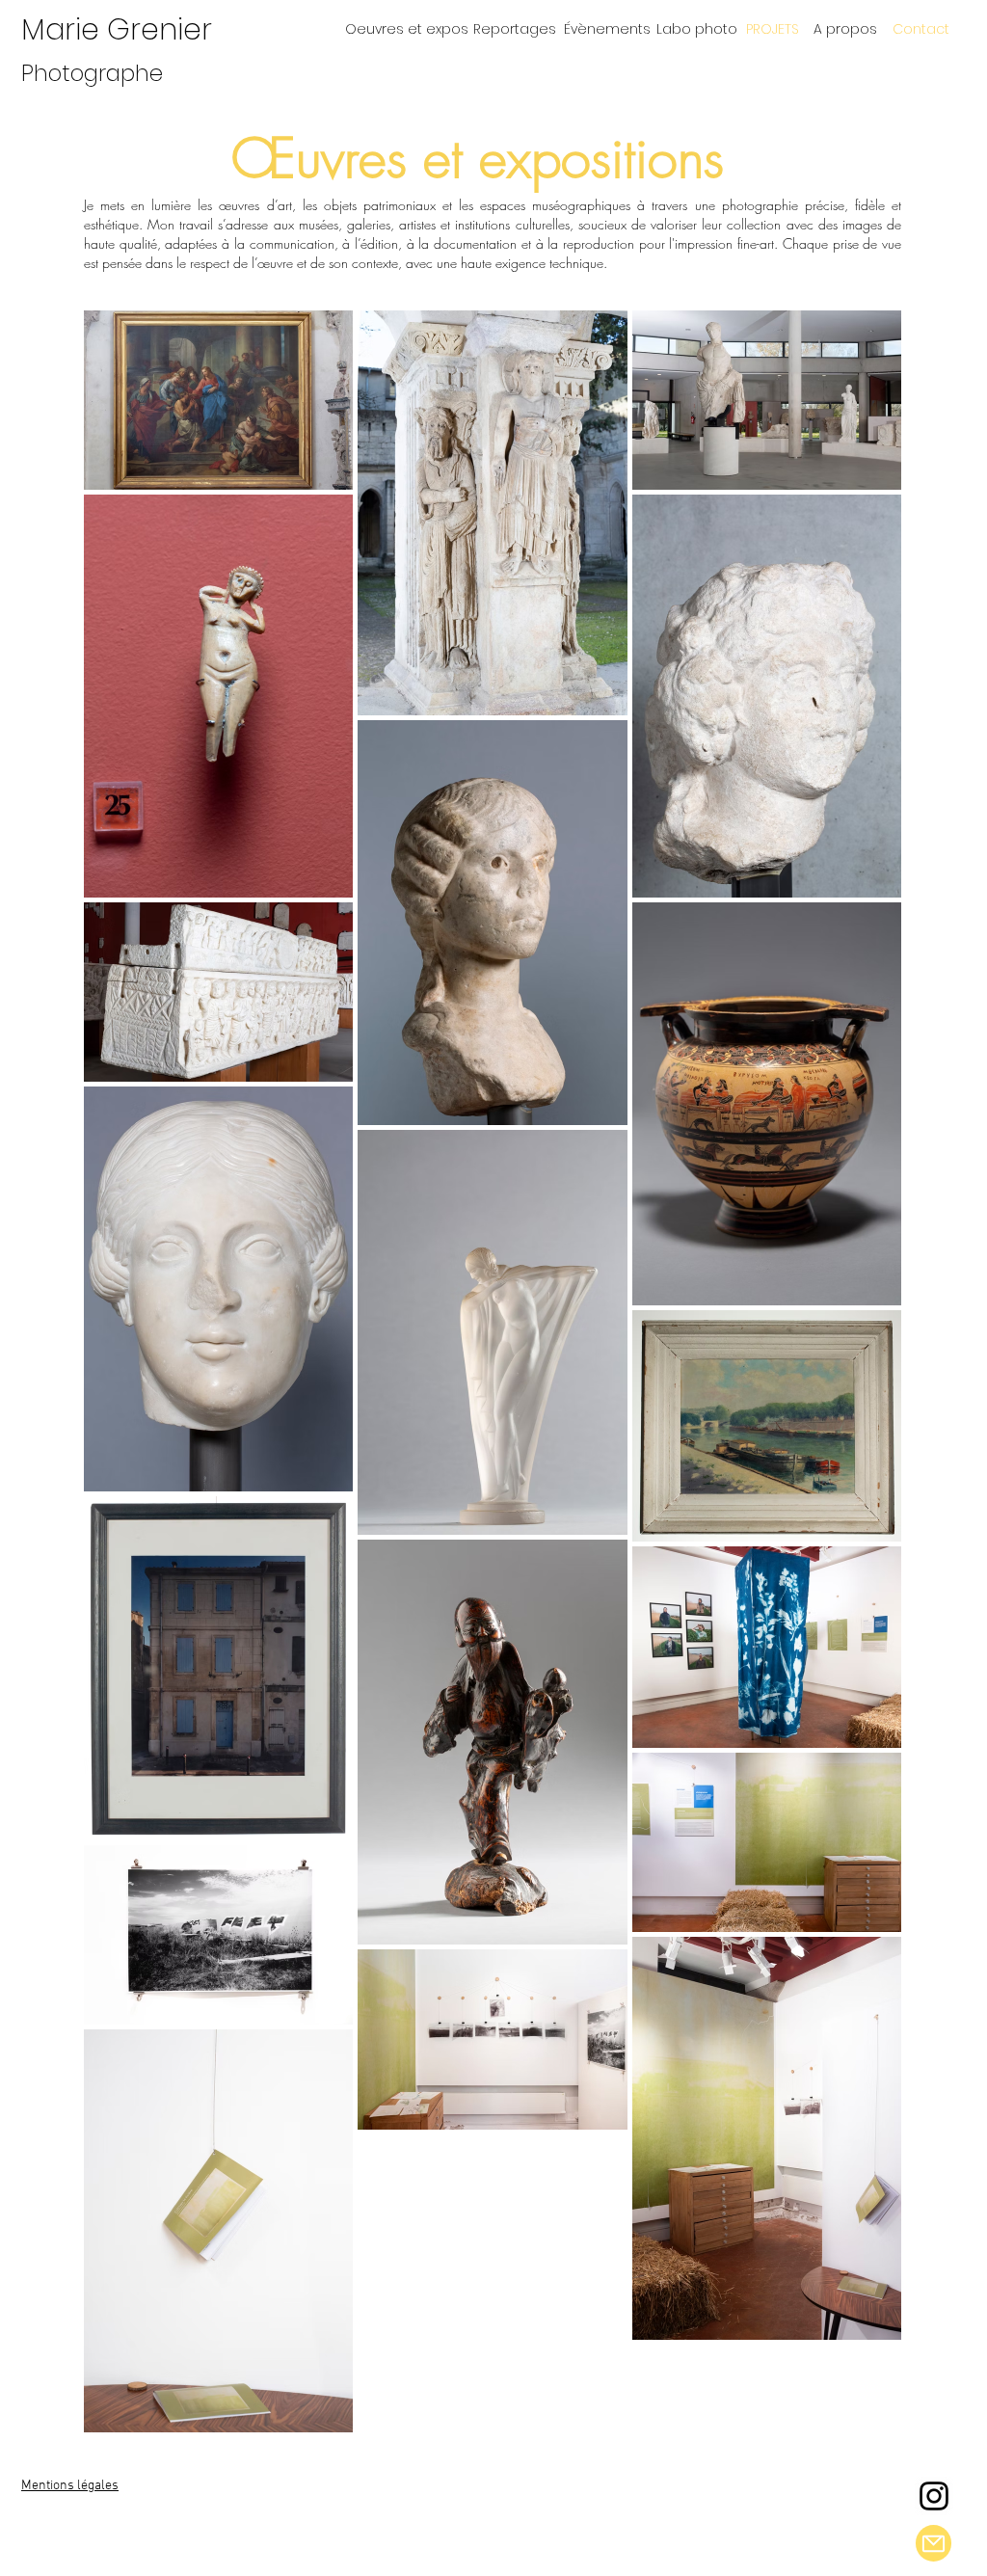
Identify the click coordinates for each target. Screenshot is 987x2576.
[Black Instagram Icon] (934, 2496)
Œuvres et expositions (478, 158)
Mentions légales (70, 2486)
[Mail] (934, 2543)
